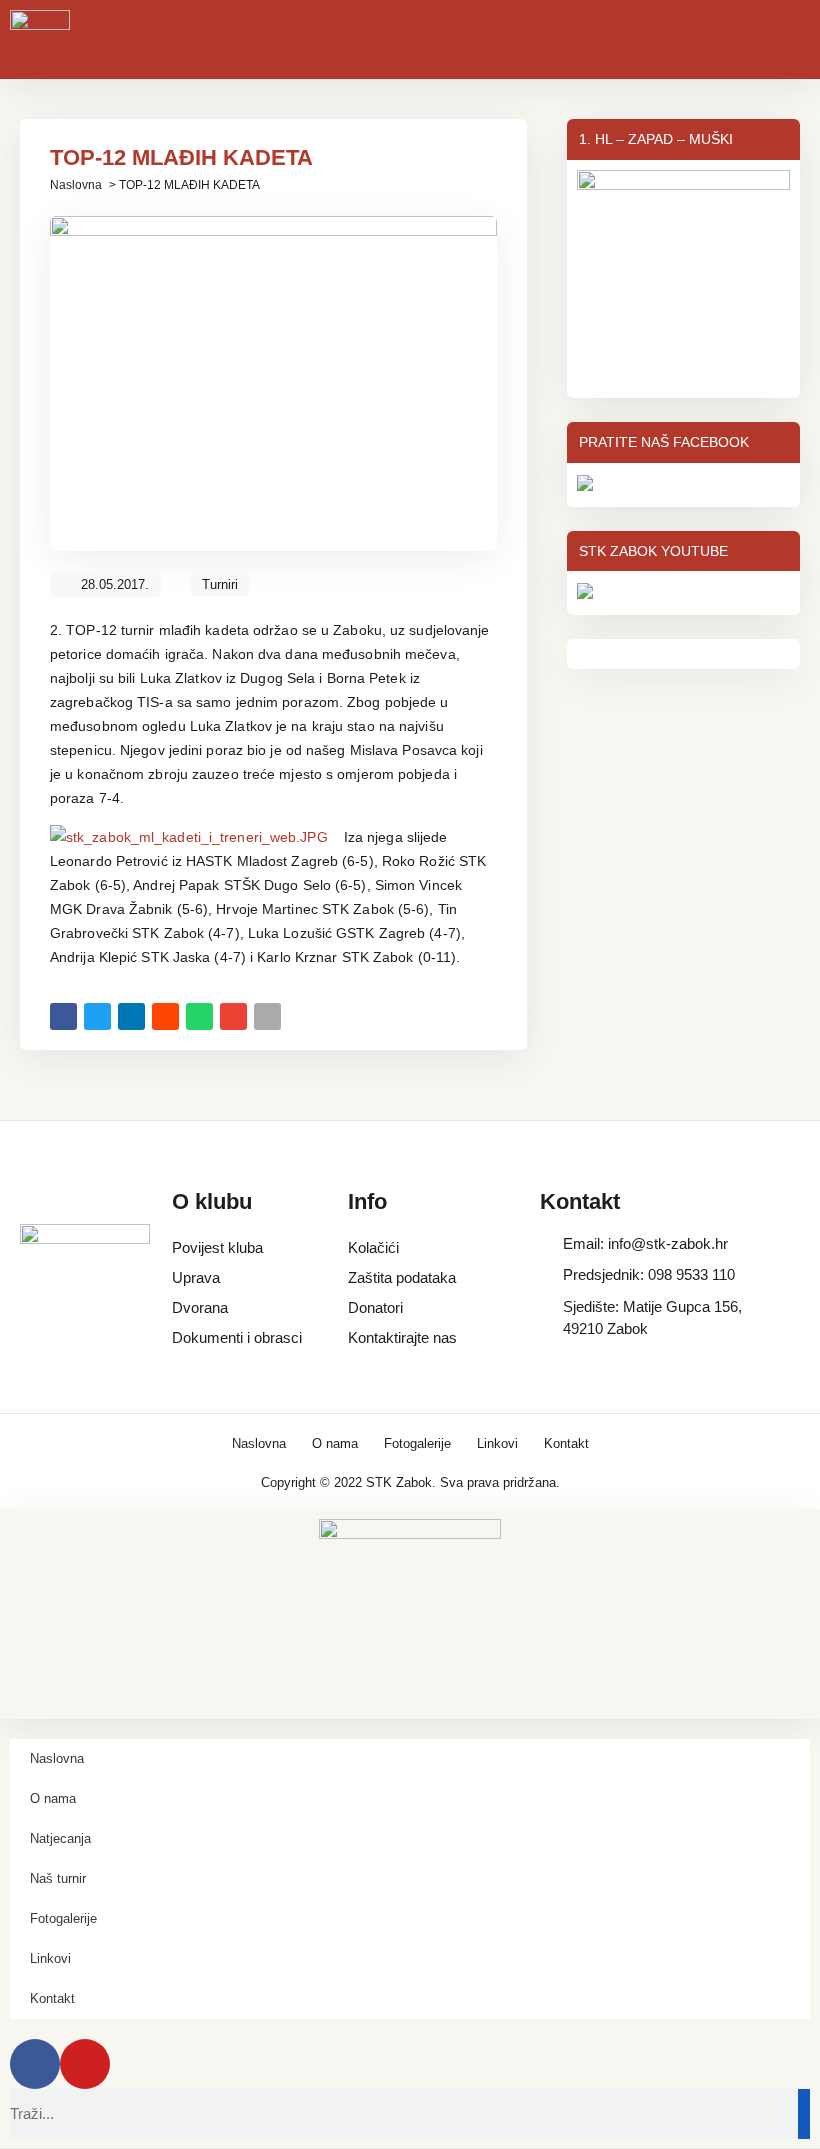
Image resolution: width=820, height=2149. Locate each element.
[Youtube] (85, 2064)
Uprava (196, 1277)
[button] (63, 1016)
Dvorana (200, 1307)
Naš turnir (58, 1878)
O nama (335, 1443)
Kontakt (566, 1443)
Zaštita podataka (402, 1277)
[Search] (804, 2114)
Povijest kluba (217, 1247)
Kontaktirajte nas (402, 1337)
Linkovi (497, 1443)
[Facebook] (35, 2064)
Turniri (220, 584)
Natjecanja (60, 1838)
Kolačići (373, 1247)
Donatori (375, 1307)
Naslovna (76, 185)
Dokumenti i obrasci (237, 1337)
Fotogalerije (417, 1443)
